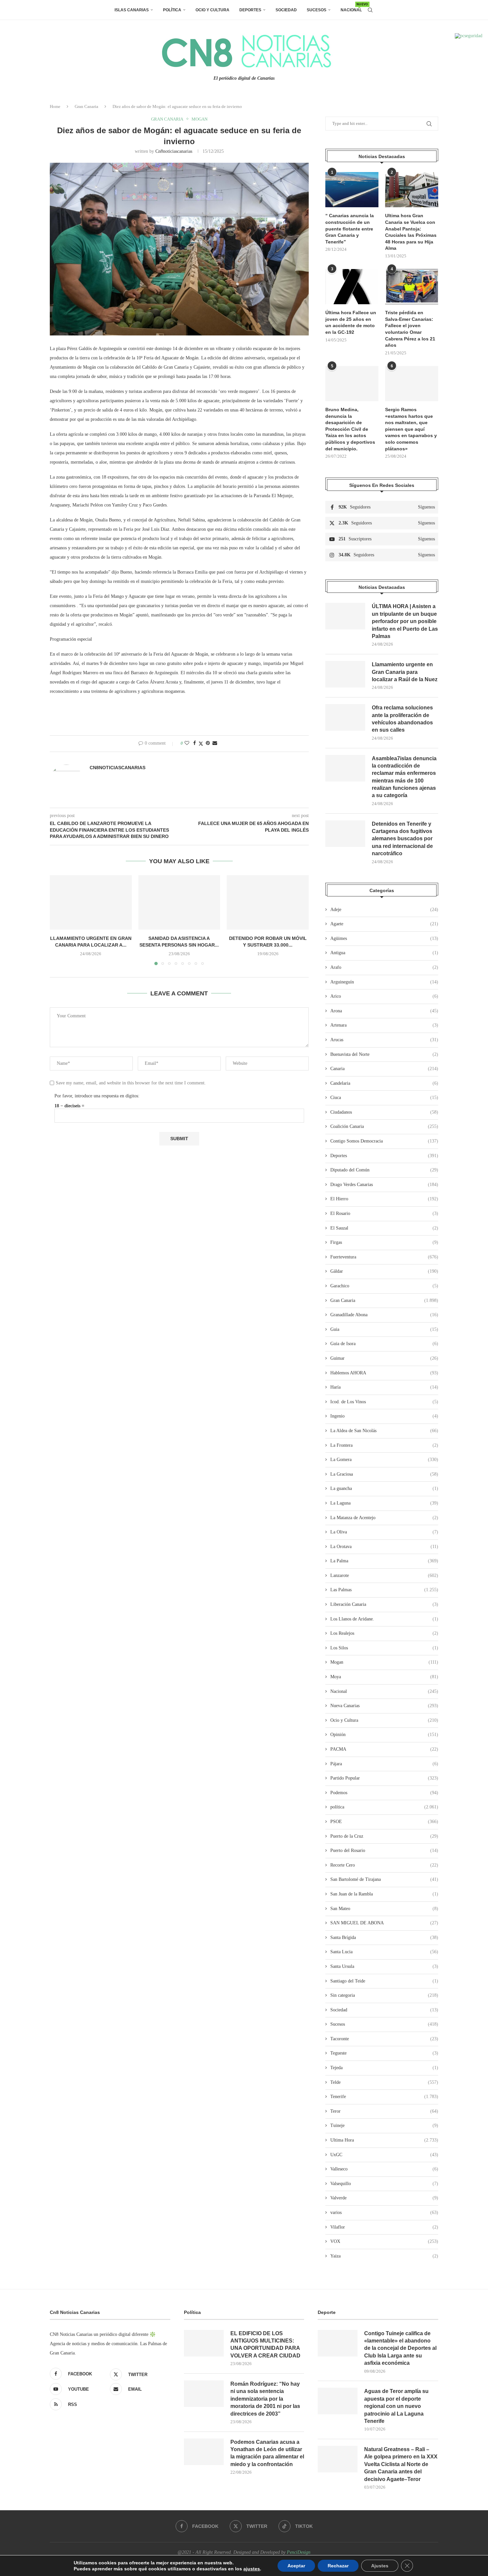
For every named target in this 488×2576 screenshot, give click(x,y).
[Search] (370, 10)
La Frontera (384, 1445)
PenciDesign (299, 2552)
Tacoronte (384, 2039)
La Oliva (384, 1532)
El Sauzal (384, 1228)
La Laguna (384, 1503)
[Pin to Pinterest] (208, 743)
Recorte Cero (384, 1865)
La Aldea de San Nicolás (384, 1431)
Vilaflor (384, 2227)
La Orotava (384, 1547)
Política (172, 10)
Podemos (384, 1793)
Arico (384, 996)
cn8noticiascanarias (174, 151)
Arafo (384, 967)
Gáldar (384, 1271)
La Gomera (384, 1460)
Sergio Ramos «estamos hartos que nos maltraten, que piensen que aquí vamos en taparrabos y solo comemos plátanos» (411, 429)
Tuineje (384, 2125)
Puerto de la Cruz (384, 1836)
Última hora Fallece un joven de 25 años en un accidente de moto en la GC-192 (351, 322)
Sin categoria (384, 1995)
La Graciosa (384, 1474)
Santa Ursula (384, 1966)
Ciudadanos (384, 1112)
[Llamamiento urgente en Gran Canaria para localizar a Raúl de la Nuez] (91, 902)
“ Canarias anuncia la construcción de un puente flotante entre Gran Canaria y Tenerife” (350, 229)
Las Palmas (384, 1590)
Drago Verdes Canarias (384, 1185)
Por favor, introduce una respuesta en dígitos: (97, 1096)
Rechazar (338, 2566)
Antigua (384, 953)
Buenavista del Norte (384, 1054)
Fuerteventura (384, 1257)
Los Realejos (384, 1633)
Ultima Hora (384, 2140)
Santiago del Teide (384, 1981)
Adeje (384, 910)
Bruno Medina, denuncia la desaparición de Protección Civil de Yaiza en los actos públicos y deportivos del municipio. (350, 429)
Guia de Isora (384, 1344)
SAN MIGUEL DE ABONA (384, 1923)
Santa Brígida (384, 1937)
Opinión (384, 1735)
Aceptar (296, 2566)
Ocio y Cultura (212, 10)
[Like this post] (187, 743)
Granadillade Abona (384, 1315)
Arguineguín (384, 982)
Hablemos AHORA (384, 1373)
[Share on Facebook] (195, 743)
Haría (384, 1387)
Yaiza (384, 2256)
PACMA (384, 1749)
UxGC (384, 2155)
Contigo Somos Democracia (384, 1141)
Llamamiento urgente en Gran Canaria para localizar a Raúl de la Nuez (405, 672)
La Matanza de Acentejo (384, 1518)
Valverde (384, 2198)
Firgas (384, 1242)
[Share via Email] (215, 743)
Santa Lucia (384, 1952)
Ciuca (384, 1098)
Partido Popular (384, 1778)
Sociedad (286, 10)
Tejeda (384, 2068)
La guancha (384, 1488)
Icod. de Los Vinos (384, 1402)
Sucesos (317, 10)
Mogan (384, 1662)
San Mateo (384, 1909)
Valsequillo (384, 2184)
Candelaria (384, 1083)
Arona (384, 1011)
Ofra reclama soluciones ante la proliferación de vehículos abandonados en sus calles (402, 719)
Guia (384, 1329)
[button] (59, 920)
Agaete (384, 924)
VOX (384, 2241)
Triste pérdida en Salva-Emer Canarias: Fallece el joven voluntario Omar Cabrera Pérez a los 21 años (410, 329)
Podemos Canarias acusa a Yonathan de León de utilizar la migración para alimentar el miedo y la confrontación (267, 2453)
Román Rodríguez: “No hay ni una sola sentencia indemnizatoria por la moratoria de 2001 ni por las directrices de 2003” (265, 2399)
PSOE (384, 1822)
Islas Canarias (132, 10)
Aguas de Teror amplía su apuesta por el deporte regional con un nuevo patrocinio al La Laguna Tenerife (396, 2406)
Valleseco (384, 2169)
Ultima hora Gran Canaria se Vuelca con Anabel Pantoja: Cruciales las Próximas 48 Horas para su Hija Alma (411, 232)
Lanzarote (384, 1575)
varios (384, 2212)
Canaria (384, 1069)
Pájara (384, 1764)
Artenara (384, 1025)
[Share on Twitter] (201, 744)
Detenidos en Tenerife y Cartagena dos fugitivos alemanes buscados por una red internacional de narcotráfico (402, 839)
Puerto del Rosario (384, 1850)
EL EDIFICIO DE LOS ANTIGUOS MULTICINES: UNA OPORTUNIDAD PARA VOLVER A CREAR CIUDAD (265, 2345)
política (384, 1807)
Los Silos (384, 1648)
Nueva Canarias (384, 1706)
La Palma (384, 1561)
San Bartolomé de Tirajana (384, 1879)
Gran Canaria (86, 106)
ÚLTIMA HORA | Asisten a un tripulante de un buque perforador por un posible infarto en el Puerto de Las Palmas (405, 621)
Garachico (384, 1286)
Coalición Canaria (384, 1126)
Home (55, 106)
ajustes (252, 2569)
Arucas (384, 1040)
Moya (384, 1677)
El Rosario (384, 1213)
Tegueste (384, 2053)
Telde (384, 2082)
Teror (384, 2111)
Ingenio (384, 1416)
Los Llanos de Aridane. (384, 1619)
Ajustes (380, 2566)
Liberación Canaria (384, 1604)
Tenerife (384, 2097)
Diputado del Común (384, 1170)
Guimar (384, 1358)
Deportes (250, 10)
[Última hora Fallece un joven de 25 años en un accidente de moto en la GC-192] (352, 287)
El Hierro (384, 1199)
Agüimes (384, 938)
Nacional (351, 7)
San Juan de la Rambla (384, 1894)
